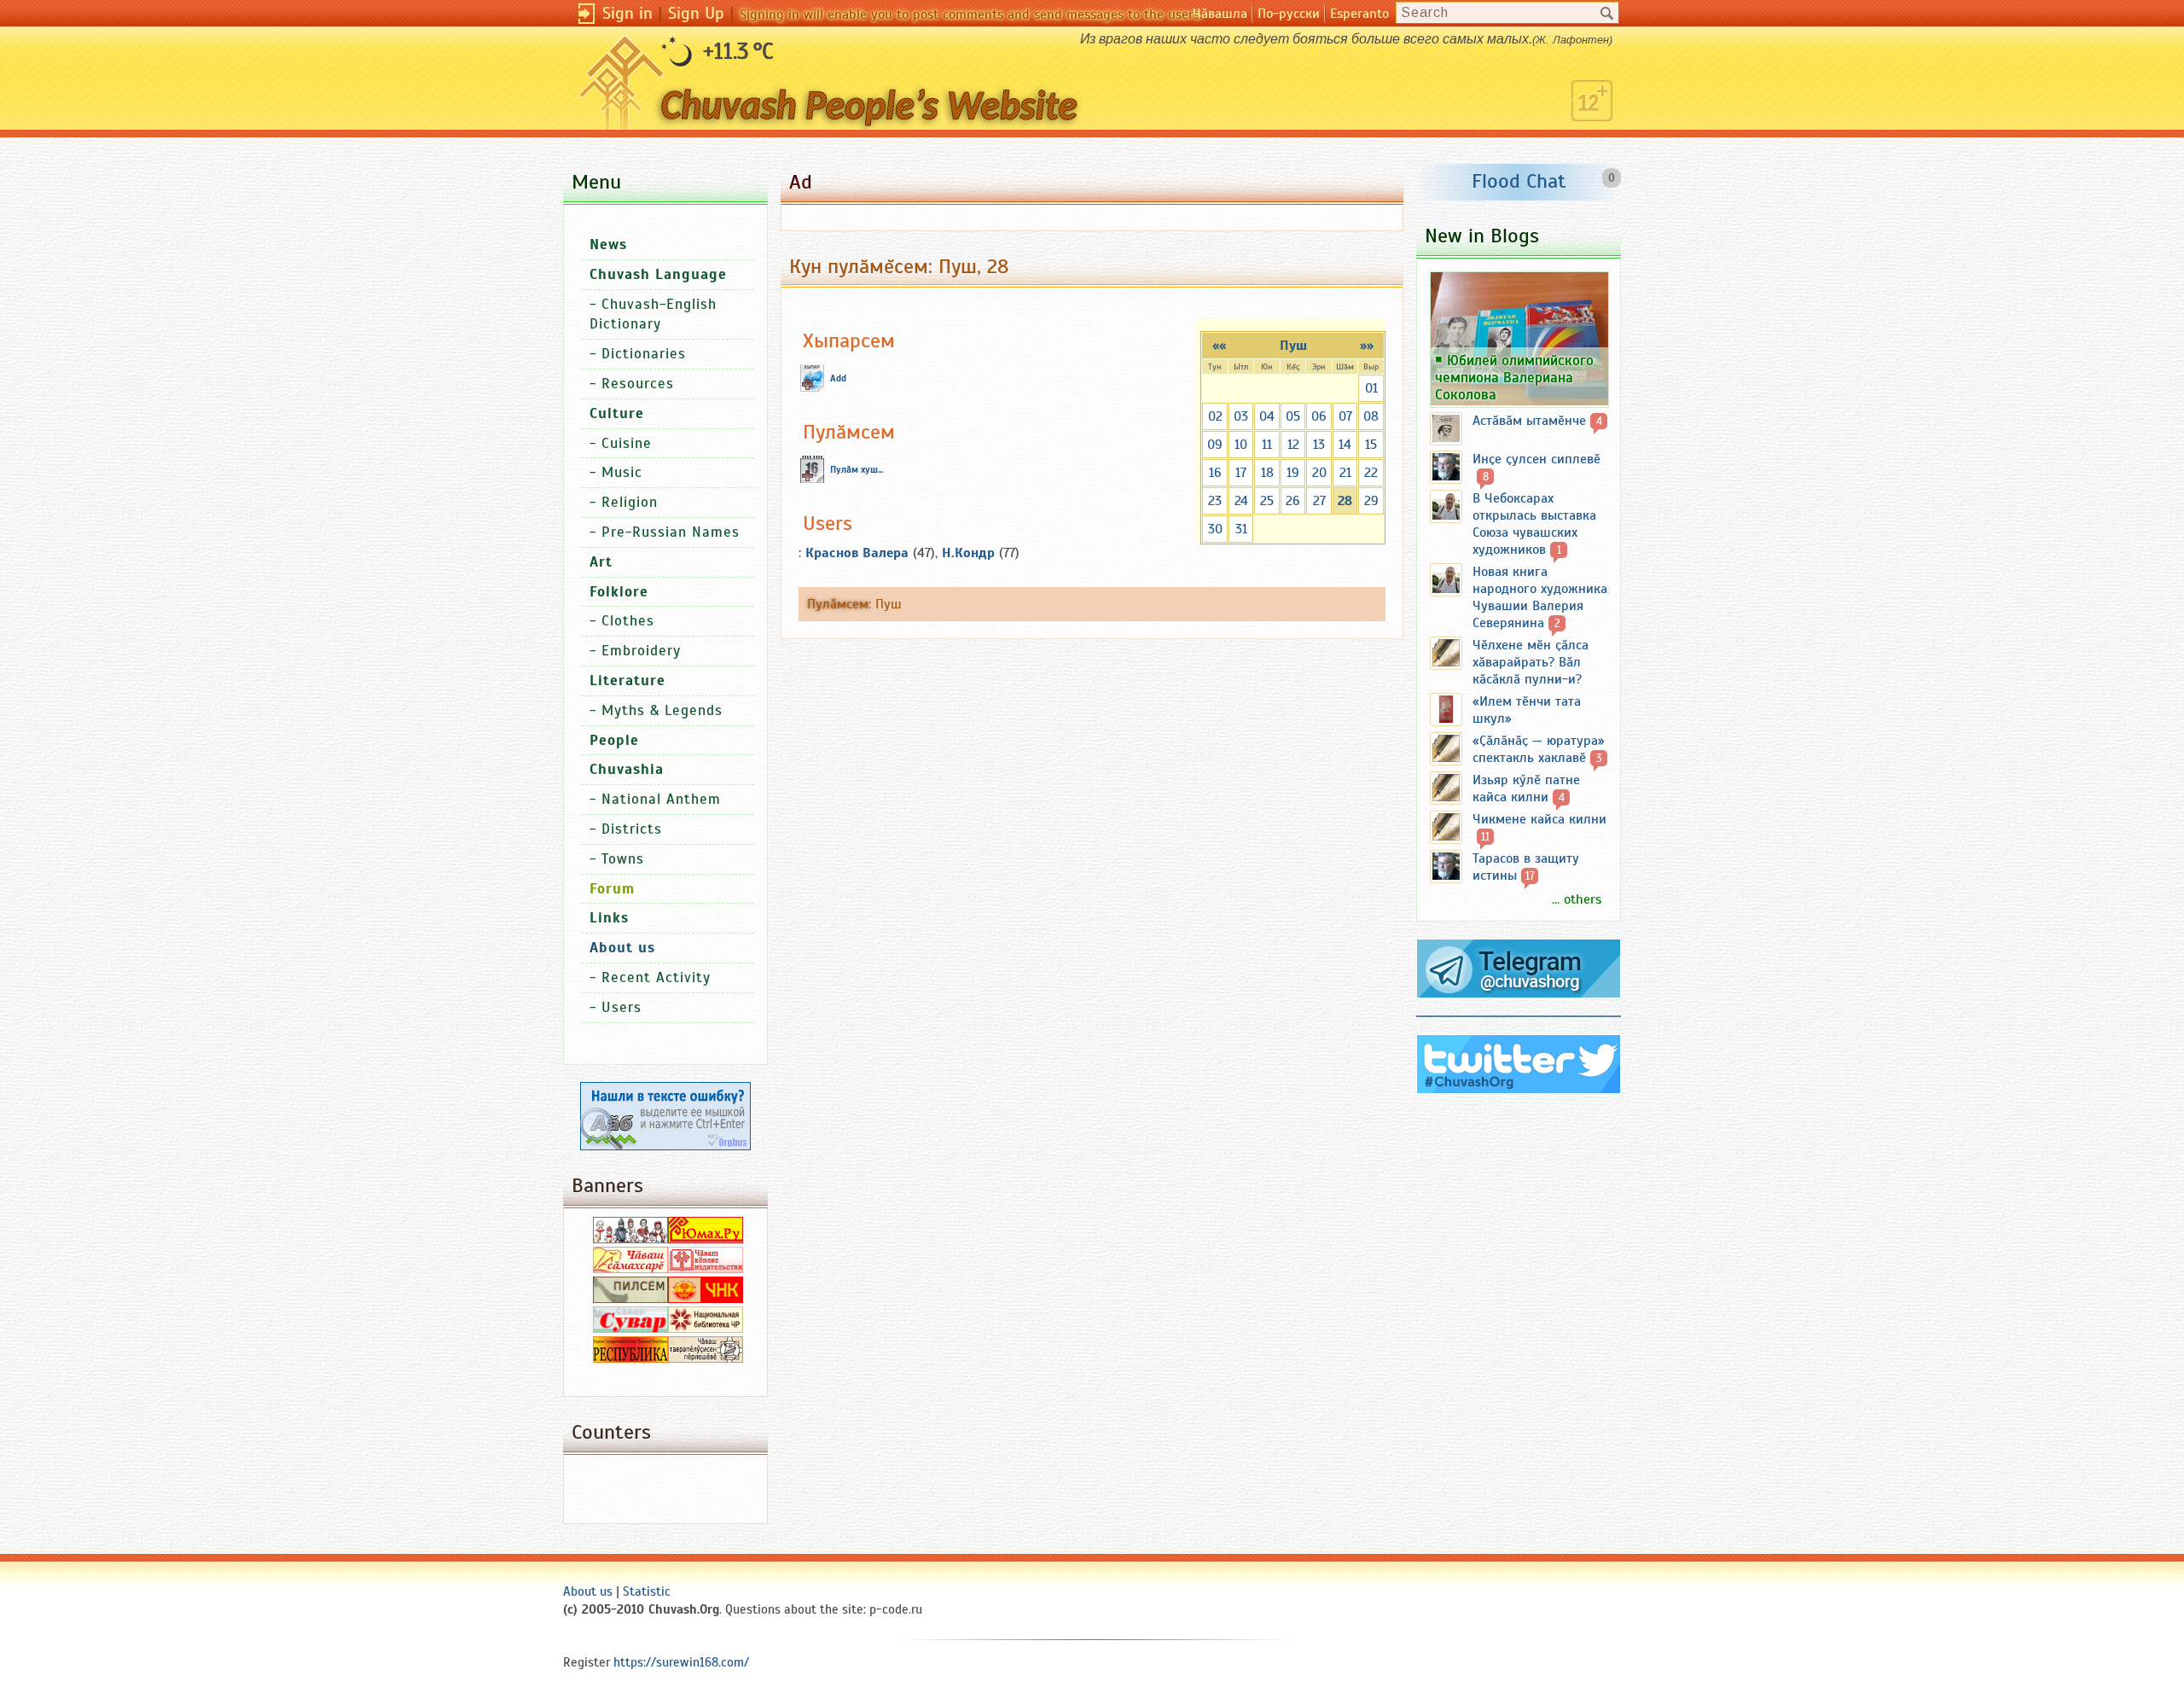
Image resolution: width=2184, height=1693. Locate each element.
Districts (632, 829)
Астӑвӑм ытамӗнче (1529, 421)
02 (1215, 416)
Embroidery (641, 651)
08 (1371, 416)
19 (1293, 473)
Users (622, 1007)
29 (1371, 501)
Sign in (627, 13)
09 (1215, 445)
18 (1267, 473)
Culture (617, 413)
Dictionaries (644, 354)
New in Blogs (1482, 236)
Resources (638, 384)
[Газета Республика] (630, 1358)
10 (1241, 445)
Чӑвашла (1220, 14)
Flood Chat (1519, 181)
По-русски (1289, 14)
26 (1293, 501)
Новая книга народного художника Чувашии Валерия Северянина (1540, 597)
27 (1319, 501)
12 (1293, 445)
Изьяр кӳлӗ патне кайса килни (1526, 788)
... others (1577, 899)
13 (1319, 445)
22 (1371, 473)
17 (1241, 473)
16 (1215, 473)
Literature (627, 681)
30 (1215, 529)
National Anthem (661, 799)
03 (1241, 416)
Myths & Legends (662, 710)
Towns (623, 859)
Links (609, 918)
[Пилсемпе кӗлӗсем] (630, 1299)
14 (1345, 445)
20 (1319, 473)
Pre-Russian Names (671, 532)
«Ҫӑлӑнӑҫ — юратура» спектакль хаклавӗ (1539, 749)
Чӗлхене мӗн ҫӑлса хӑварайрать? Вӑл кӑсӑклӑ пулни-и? (1531, 662)
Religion (630, 502)
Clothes (628, 621)
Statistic (647, 1591)
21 (1345, 473)
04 (1267, 416)
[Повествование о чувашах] (630, 1239)
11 (1267, 445)
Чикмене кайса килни (1539, 819)
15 (1371, 445)
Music (622, 472)
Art (601, 562)
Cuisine (627, 443)
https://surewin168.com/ (681, 1662)
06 (1319, 416)
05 (1293, 416)
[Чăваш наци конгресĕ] (706, 1299)
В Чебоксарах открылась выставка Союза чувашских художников (1534, 524)
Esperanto (1359, 14)
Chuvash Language (658, 274)
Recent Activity (656, 977)
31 (1241, 529)
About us (588, 1591)
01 (1371, 388)
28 (1345, 501)
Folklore (619, 592)
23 (1215, 501)
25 (1267, 501)
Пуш (1293, 346)
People (614, 740)
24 (1241, 501)
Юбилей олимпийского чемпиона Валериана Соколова (1514, 377)
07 (1345, 416)
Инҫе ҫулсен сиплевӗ (1536, 459)
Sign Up (696, 13)
